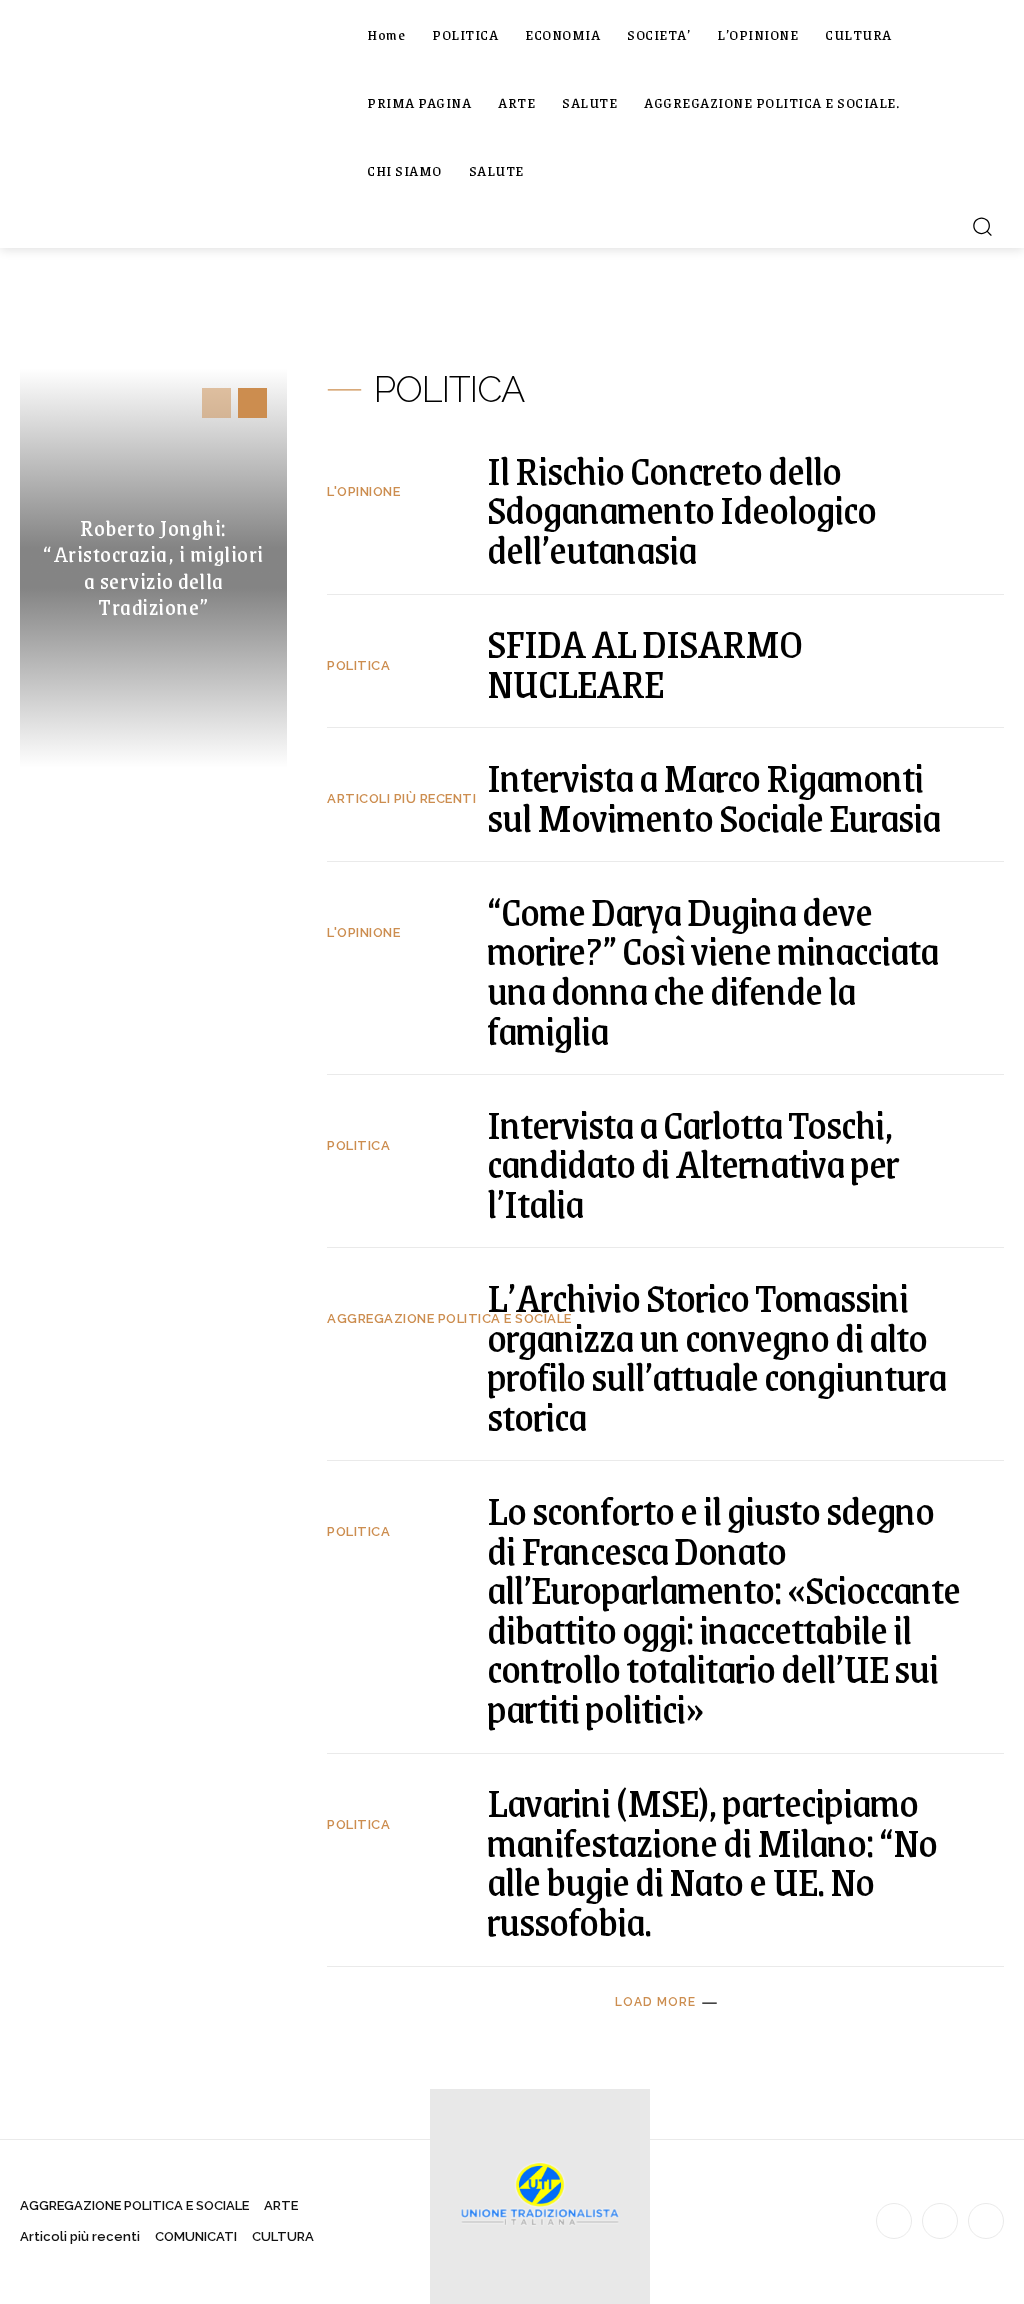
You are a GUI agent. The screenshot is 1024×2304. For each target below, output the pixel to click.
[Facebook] (894, 2221)
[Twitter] (986, 2221)
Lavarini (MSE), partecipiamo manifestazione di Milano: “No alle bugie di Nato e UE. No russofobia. (712, 1861)
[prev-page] (216, 403)
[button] (982, 226)
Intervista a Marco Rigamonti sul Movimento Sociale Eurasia (713, 796)
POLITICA (358, 665)
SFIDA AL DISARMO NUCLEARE (644, 662)
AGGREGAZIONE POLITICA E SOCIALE (449, 1318)
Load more (655, 2002)
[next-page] (252, 403)
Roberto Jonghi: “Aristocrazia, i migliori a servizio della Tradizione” (153, 567)
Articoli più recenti (401, 798)
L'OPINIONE (363, 491)
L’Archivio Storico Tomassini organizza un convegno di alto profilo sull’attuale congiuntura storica (716, 1356)
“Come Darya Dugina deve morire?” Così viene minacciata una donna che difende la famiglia (712, 970)
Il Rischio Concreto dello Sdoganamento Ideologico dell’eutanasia (681, 509)
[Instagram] (940, 2221)
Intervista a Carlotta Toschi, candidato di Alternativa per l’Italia (692, 1163)
